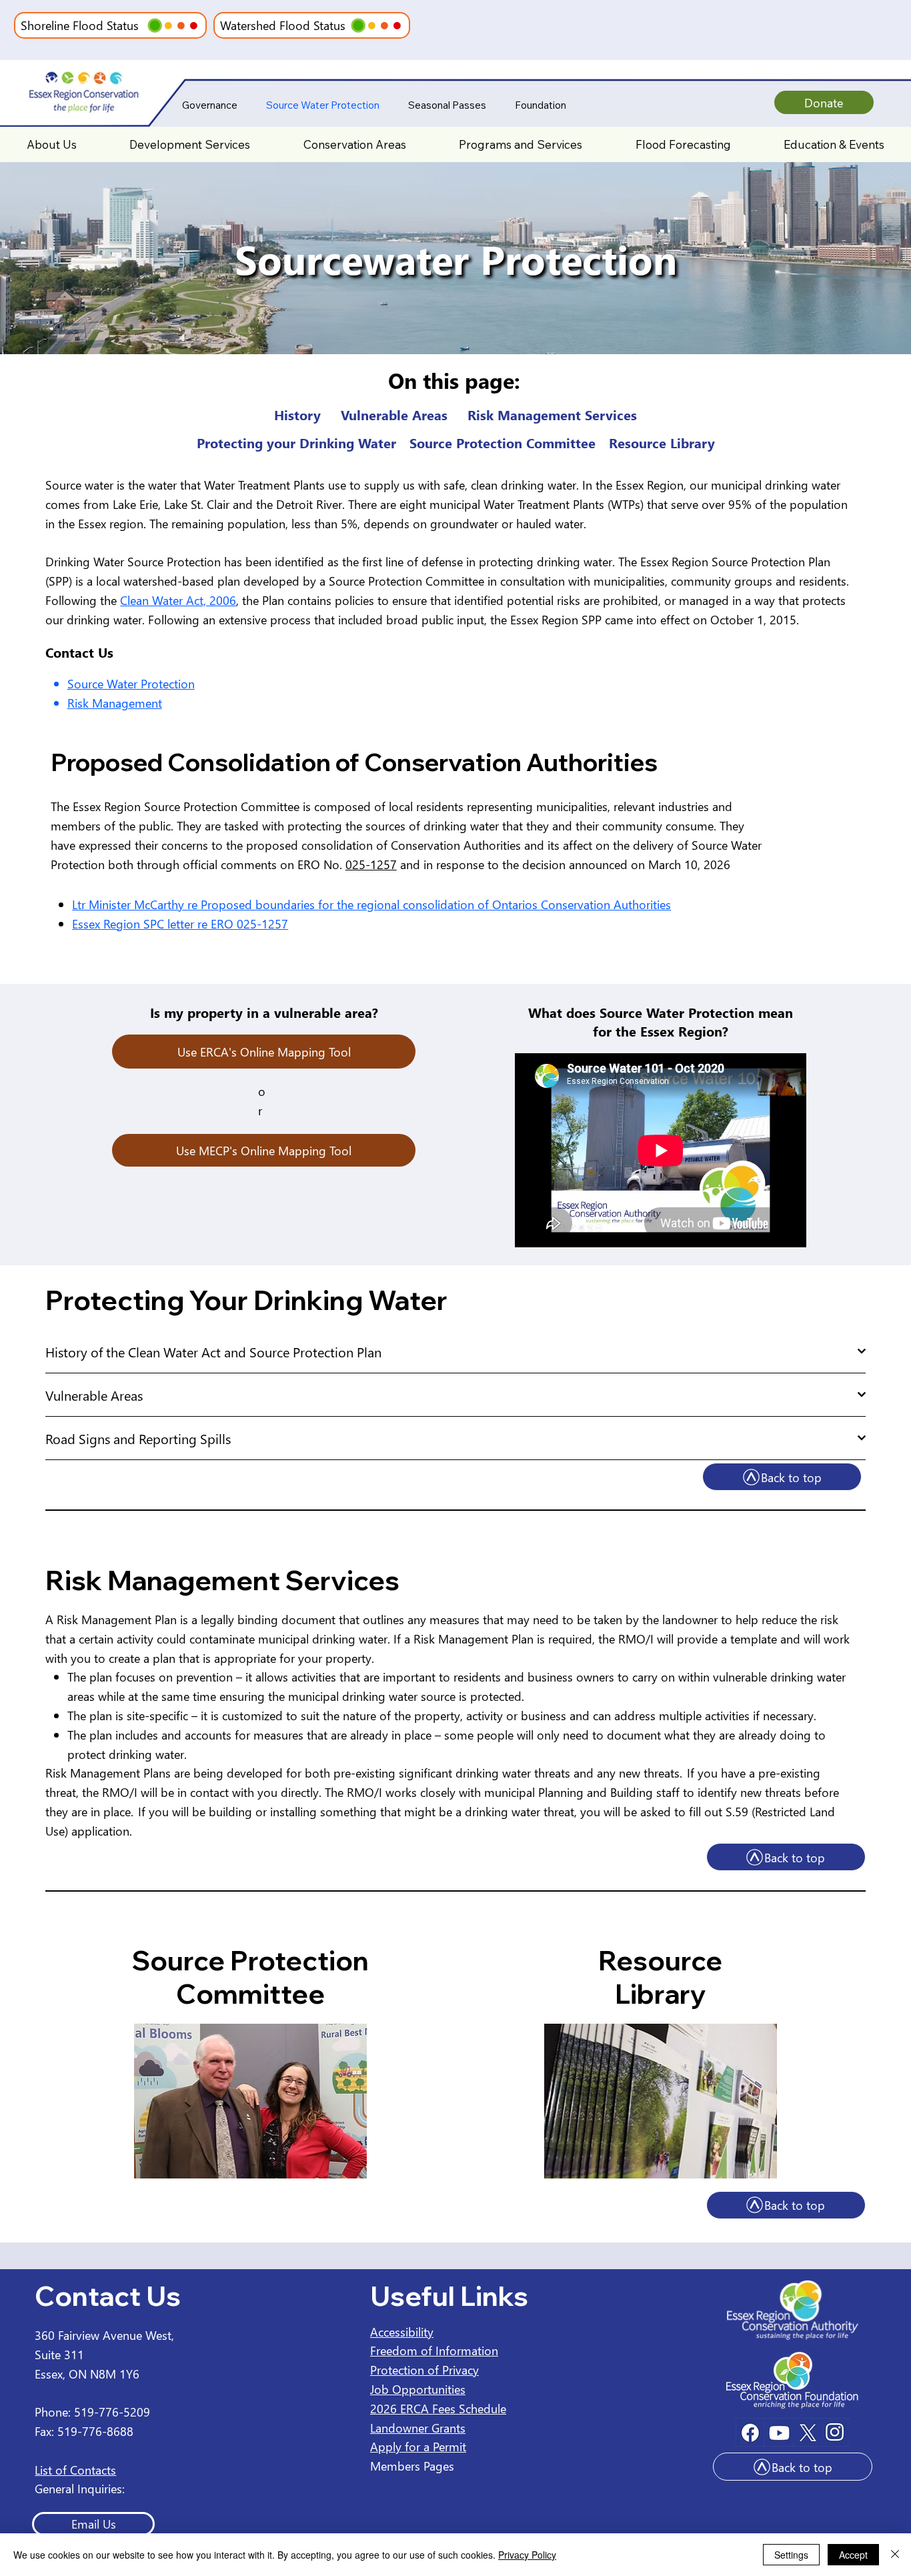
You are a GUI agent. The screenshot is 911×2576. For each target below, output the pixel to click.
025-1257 (371, 864)
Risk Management (115, 703)
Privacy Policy (527, 2555)
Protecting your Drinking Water (296, 442)
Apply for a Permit (418, 2446)
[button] (52, 145)
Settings (791, 2555)
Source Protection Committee (503, 442)
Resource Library (662, 442)
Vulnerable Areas (394, 414)
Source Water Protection (131, 683)
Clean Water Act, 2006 (178, 600)
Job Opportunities (418, 2389)
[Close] (895, 2555)
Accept (853, 2555)
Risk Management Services (552, 414)
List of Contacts (75, 2470)
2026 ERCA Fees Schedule (438, 2408)
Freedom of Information (434, 2350)
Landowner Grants (418, 2428)
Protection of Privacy (424, 2370)
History (297, 414)
